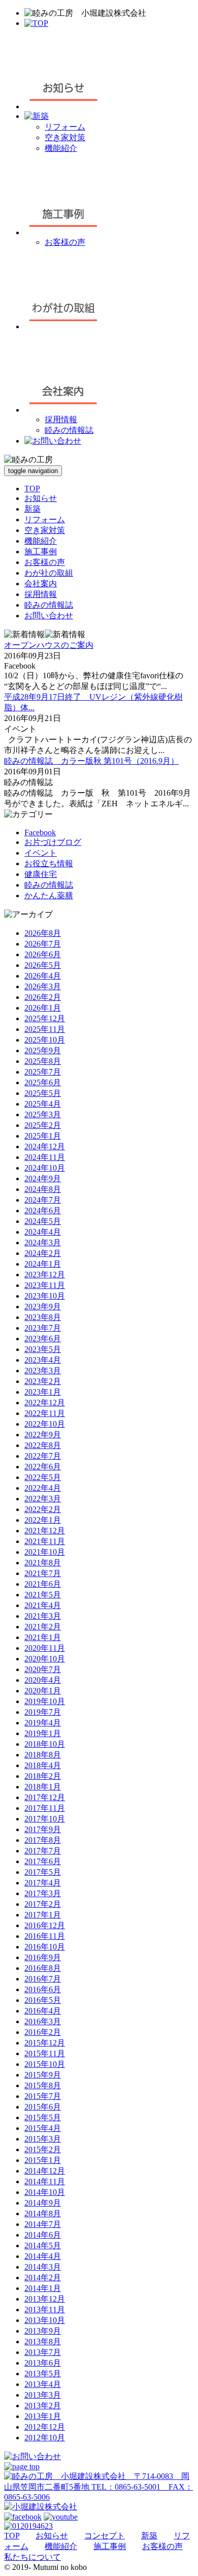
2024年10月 (45, 1168)
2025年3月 (43, 1114)
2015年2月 (43, 2149)
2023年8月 (43, 1317)
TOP (32, 489)
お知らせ (41, 498)
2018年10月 (45, 1744)
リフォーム (65, 127)
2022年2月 (43, 1509)
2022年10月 (45, 1424)
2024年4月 (43, 1232)
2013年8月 (43, 2342)
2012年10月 (45, 2438)
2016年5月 (43, 2000)
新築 (32, 509)
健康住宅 (41, 874)
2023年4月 (43, 1360)
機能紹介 (61, 148)
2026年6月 (43, 954)
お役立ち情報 (49, 863)
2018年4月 (43, 1765)
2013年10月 (45, 2320)
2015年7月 (43, 2096)
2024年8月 (43, 1189)
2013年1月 (43, 2416)
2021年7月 (43, 1573)
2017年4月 (43, 1883)
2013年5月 (43, 2374)
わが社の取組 (49, 573)
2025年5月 (43, 1093)
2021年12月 (45, 1531)
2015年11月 (45, 2053)
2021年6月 (43, 1584)
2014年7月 (43, 2224)
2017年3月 (43, 1893)
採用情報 (61, 419)
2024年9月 (43, 1179)
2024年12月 (45, 1146)
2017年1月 (43, 1915)
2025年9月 (43, 1050)
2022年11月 (45, 1413)
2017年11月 (45, 1808)
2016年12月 (45, 1925)
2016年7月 (43, 1979)
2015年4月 (43, 2128)
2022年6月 (43, 1467)
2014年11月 (45, 2181)
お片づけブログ (53, 842)
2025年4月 (43, 1104)
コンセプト (105, 2536)
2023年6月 (43, 1339)
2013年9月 (43, 2331)
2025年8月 (43, 1061)
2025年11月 (45, 1029)
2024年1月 (43, 1264)
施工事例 (41, 552)
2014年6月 (43, 2235)
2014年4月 (43, 2256)
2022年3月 (43, 1499)
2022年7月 (43, 1456)
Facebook (40, 833)
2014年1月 (43, 2288)
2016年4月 (43, 2011)
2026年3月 (43, 986)
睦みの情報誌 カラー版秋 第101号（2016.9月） (91, 761)
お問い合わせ (49, 616)
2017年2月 (43, 1904)
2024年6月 (43, 1211)
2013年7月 (43, 2352)
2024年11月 (45, 1157)
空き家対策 (65, 137)
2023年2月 (43, 1381)
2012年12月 (45, 2427)
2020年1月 (43, 1691)
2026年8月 (43, 933)
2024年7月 (43, 1200)
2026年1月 (43, 1008)
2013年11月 (45, 2310)
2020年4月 (43, 1680)
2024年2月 (43, 1253)
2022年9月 (43, 1435)
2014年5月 (43, 2245)
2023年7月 (43, 1328)
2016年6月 (43, 1989)
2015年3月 (43, 2139)
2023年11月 (45, 1285)
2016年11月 (45, 1936)
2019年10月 (45, 1701)
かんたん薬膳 (49, 896)
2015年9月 (43, 2075)
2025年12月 (45, 1018)
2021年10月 (45, 1552)
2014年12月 (45, 2171)
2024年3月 (43, 1243)
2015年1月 (43, 2160)
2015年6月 (43, 2107)
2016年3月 (43, 2021)
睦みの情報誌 (69, 430)
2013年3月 (43, 2395)
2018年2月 (43, 1776)
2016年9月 (43, 1957)
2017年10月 (45, 1819)
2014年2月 (43, 2277)
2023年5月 (43, 1349)
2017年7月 (43, 1851)
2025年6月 (43, 1082)
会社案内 (41, 584)
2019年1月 (43, 1733)
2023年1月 (43, 1392)
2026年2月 (43, 997)
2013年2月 (43, 2406)
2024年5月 (43, 1221)
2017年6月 (43, 1861)
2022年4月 (43, 1488)
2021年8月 (43, 1563)
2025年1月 (43, 1136)
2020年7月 (43, 1669)
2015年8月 (43, 2085)
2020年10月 (45, 1659)
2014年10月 (45, 2192)
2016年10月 (45, 1947)
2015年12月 (45, 2043)
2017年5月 (43, 1872)
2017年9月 (43, 1829)
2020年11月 (45, 1648)
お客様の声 (65, 242)
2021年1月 (43, 1637)
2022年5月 (43, 1477)
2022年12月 (45, 1403)
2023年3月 (43, 1371)
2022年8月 (43, 1445)
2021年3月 (43, 1616)
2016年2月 (43, 2032)
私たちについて (32, 2557)
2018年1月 (43, 1787)
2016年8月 (43, 1968)
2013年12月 (45, 2299)
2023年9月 (43, 1307)
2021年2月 (43, 1627)
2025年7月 (43, 1072)
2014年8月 (43, 2213)
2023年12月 (45, 1275)
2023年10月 (45, 1296)
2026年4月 (43, 976)
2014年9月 (43, 2203)
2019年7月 (43, 1712)
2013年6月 (43, 2363)
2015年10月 (45, 2064)
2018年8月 (43, 1755)
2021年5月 (43, 1595)
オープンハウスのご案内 (49, 645)
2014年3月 (43, 2267)
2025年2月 (43, 1125)
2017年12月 (45, 1797)
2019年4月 (43, 1723)
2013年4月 (43, 2384)
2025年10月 (45, 1040)
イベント (41, 853)
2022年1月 (43, 1520)
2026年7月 (43, 944)
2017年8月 (43, 1840)
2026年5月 (43, 965)
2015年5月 (43, 2117)
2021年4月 (43, 1605)
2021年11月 (45, 1541)
